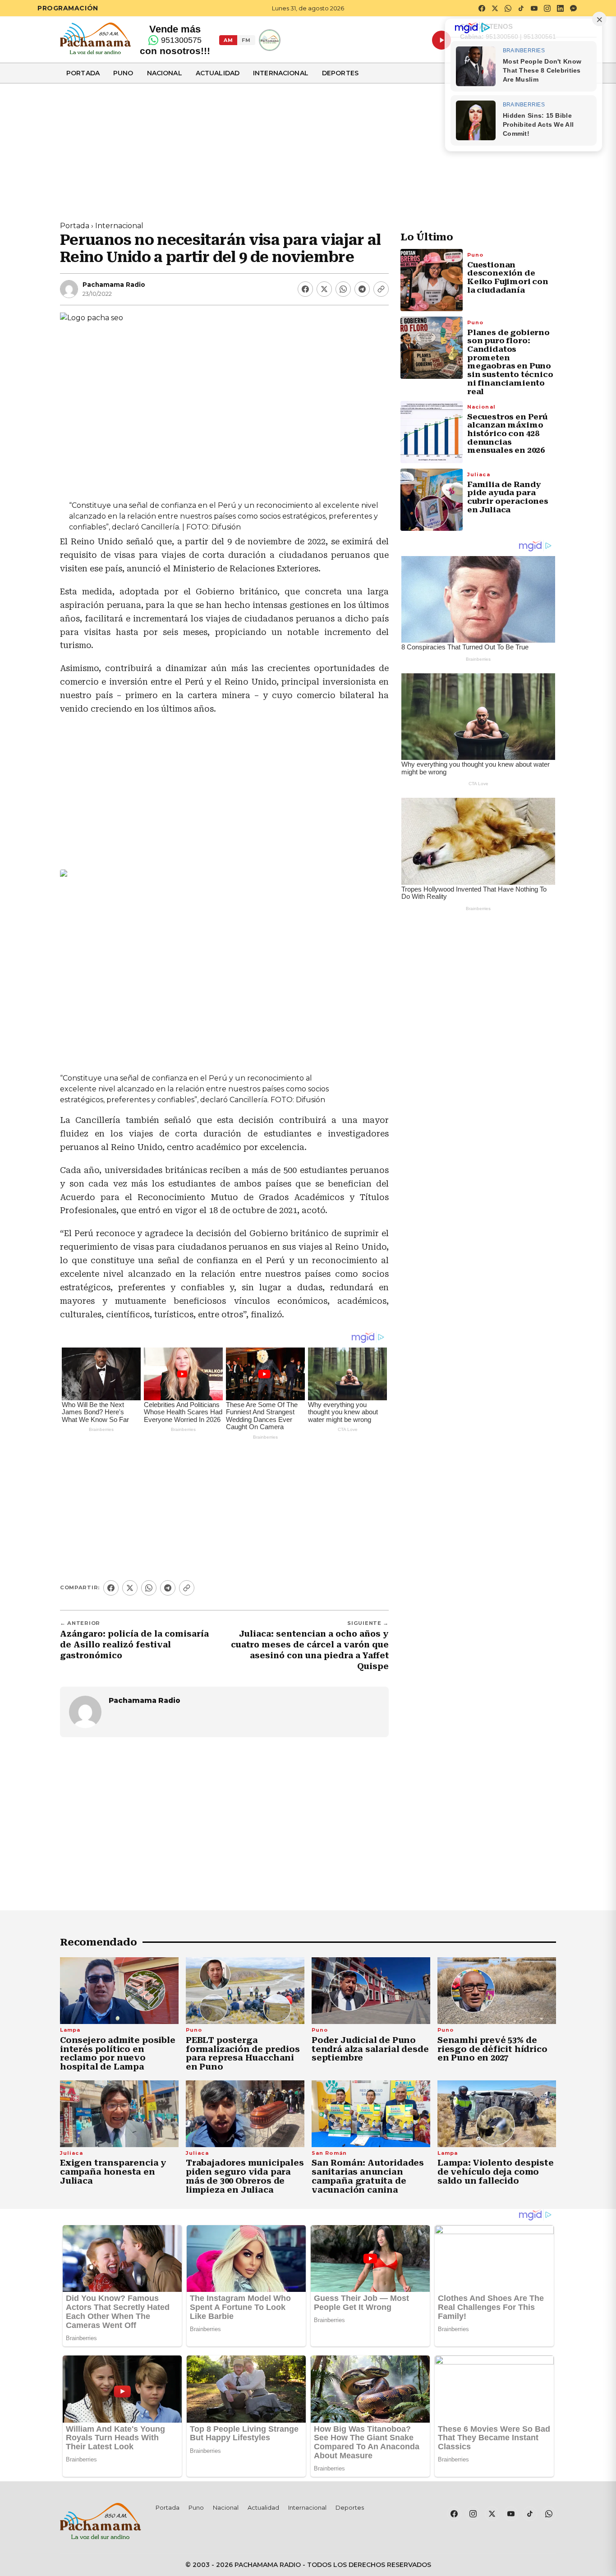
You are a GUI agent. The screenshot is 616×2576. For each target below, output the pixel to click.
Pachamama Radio (114, 285)
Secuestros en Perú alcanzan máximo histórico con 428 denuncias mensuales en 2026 (507, 434)
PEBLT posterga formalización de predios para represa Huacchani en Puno (243, 2053)
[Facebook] (305, 289)
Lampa (70, 2030)
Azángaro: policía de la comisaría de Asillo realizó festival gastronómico (134, 1645)
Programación (68, 8)
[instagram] (547, 8)
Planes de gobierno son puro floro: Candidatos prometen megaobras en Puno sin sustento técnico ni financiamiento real (510, 362)
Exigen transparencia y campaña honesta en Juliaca (113, 2172)
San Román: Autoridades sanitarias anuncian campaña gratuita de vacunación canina (368, 2176)
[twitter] (495, 8)
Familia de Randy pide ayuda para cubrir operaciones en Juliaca (508, 497)
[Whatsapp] (343, 289)
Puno (123, 73)
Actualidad (218, 73)
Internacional (281, 73)
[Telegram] (362, 289)
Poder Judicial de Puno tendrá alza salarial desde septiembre (370, 2049)
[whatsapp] (508, 8)
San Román (329, 2153)
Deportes (340, 73)
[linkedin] (560, 8)
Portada (83, 73)
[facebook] (482, 8)
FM (246, 40)
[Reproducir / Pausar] (441, 40)
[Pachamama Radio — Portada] (95, 38)
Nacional (165, 73)
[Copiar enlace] (381, 289)
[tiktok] (521, 8)
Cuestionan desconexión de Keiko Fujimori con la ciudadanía (508, 277)
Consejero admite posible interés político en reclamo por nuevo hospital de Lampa (118, 2053)
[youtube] (534, 8)
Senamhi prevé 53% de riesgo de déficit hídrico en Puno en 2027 (492, 2049)
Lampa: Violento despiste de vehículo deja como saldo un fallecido (496, 2172)
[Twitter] (324, 289)
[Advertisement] (308, 147)
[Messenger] (573, 8)
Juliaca (479, 474)
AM (228, 40)
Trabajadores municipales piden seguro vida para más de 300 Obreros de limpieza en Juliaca (245, 2176)
